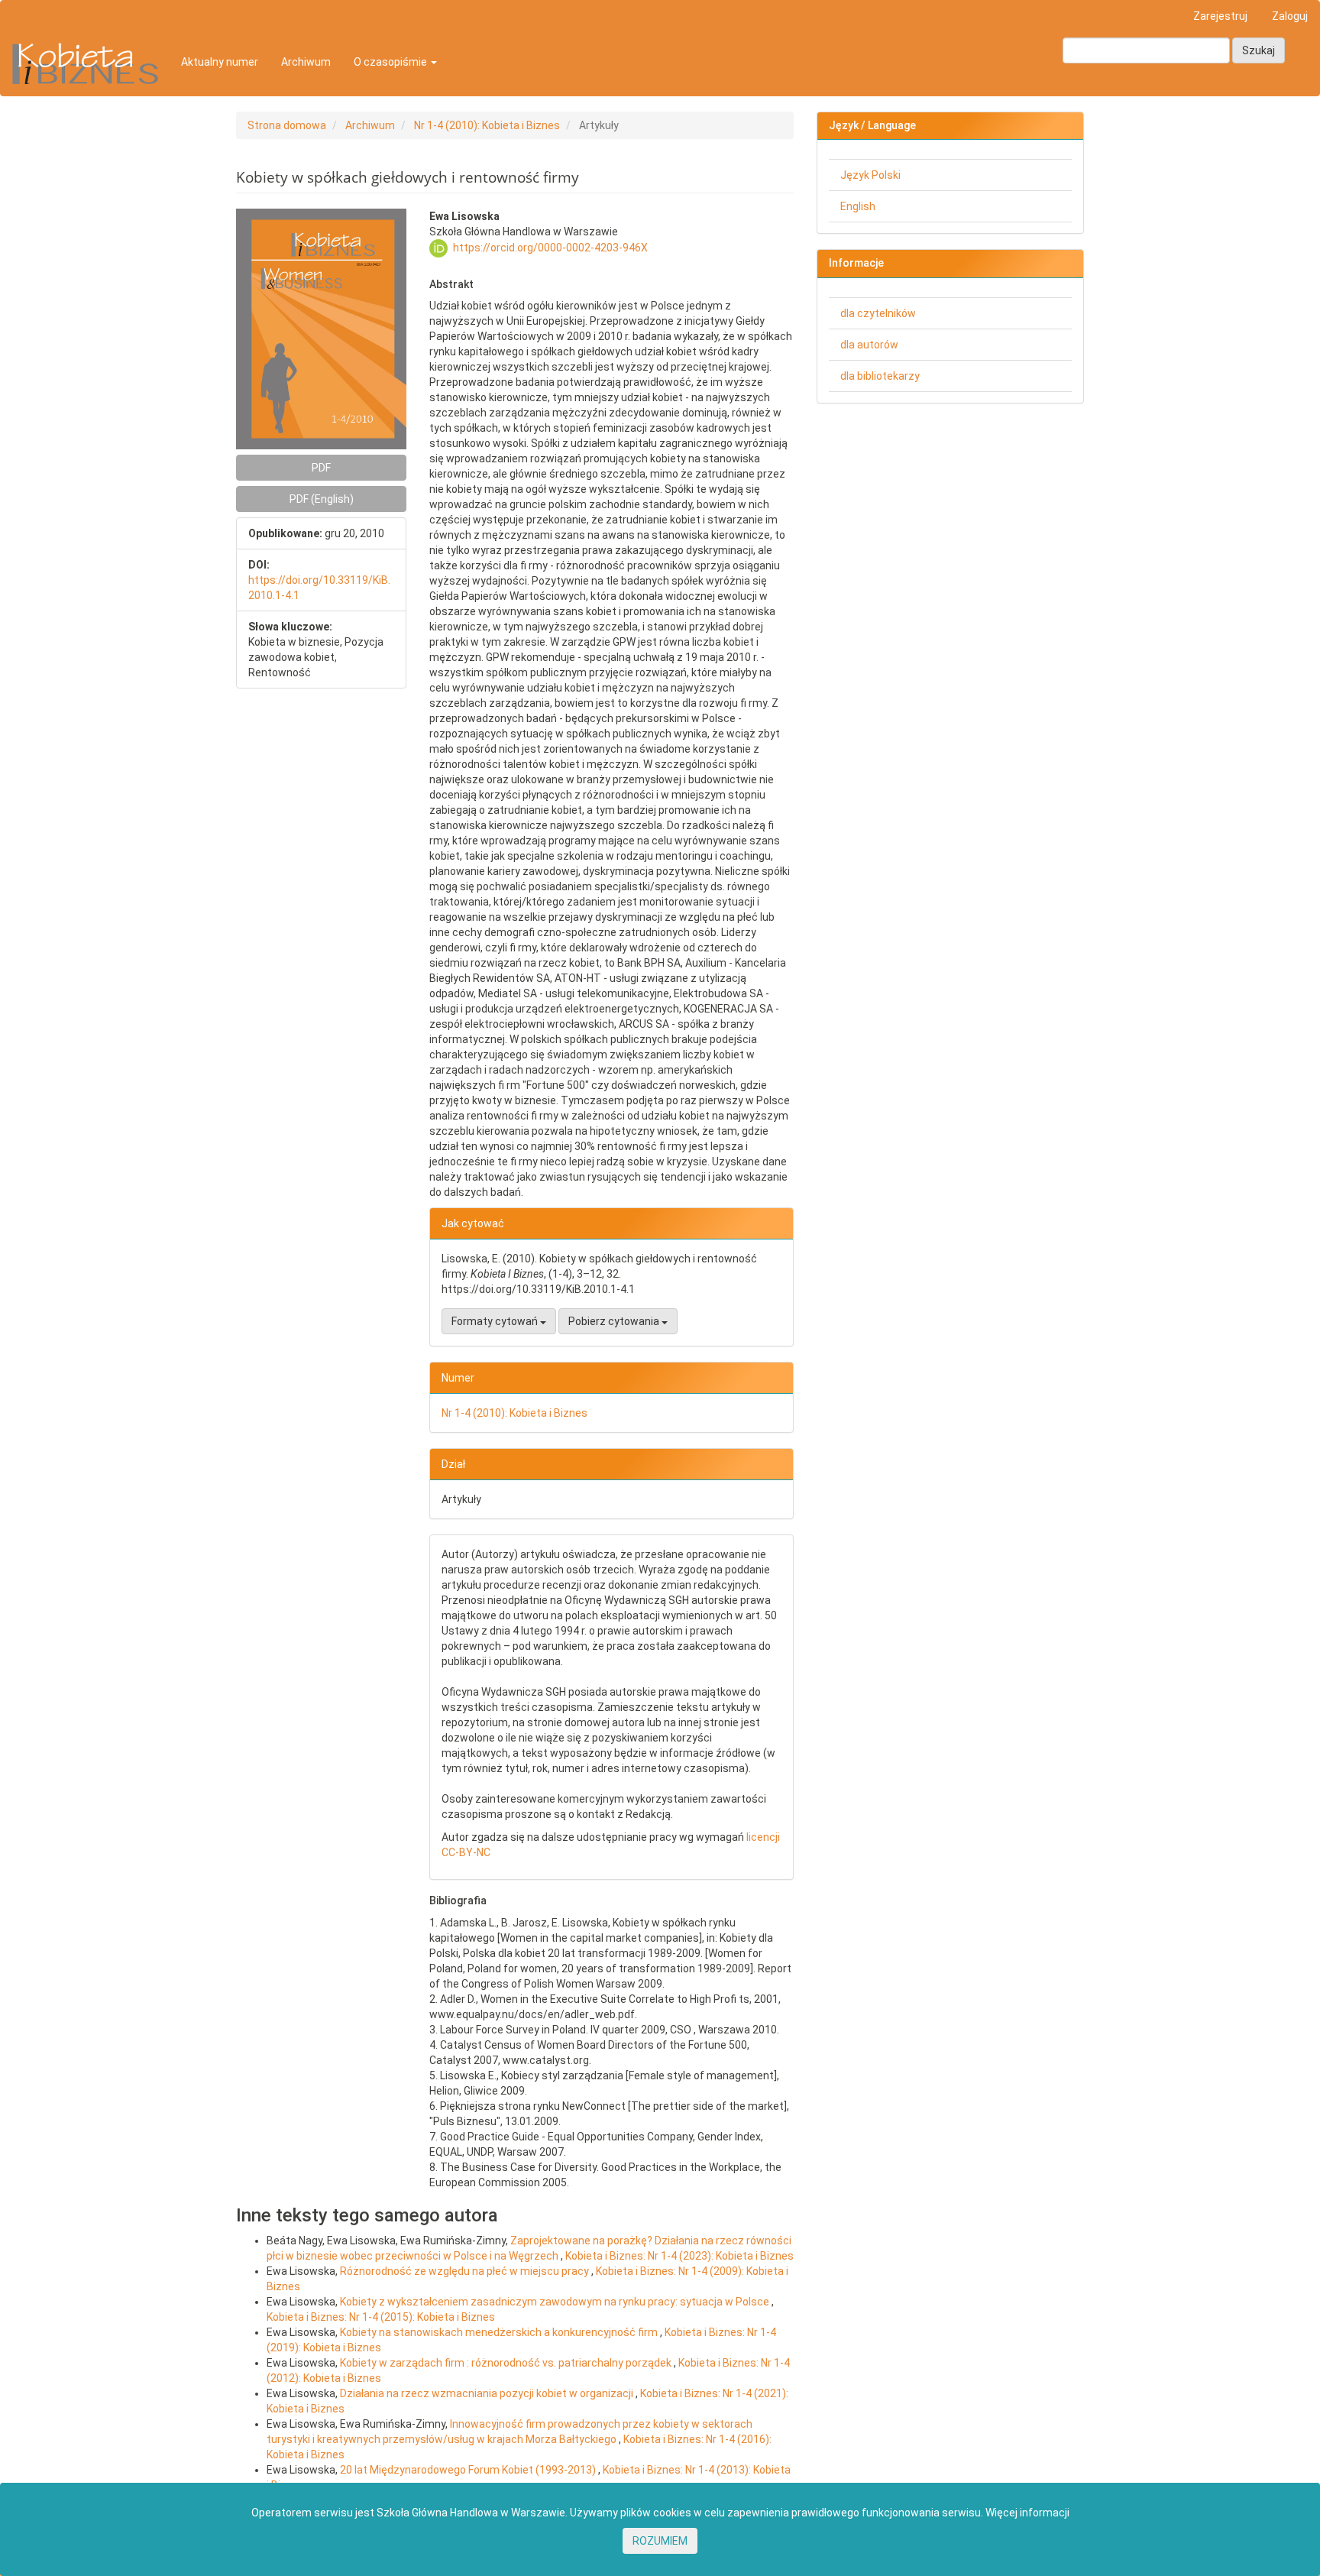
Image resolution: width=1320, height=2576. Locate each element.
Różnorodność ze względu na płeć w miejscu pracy (466, 2271)
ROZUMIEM (660, 2541)
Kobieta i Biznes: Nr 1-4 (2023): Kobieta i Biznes (679, 2256)
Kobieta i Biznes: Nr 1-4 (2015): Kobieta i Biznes (381, 2317)
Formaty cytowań (496, 1321)
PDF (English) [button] (322, 499)
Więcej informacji (1027, 2513)
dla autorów (869, 345)
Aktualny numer (220, 62)
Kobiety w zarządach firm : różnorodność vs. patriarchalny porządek (507, 2363)
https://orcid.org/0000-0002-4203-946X (550, 248)
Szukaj (1259, 50)
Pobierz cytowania (615, 1321)
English (858, 206)
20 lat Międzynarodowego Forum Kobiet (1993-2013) (469, 2470)
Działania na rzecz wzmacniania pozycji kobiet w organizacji (488, 2393)
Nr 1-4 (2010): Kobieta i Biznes (487, 125)
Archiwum (306, 62)
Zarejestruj (1220, 16)
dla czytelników (878, 313)
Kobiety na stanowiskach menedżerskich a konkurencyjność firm (500, 2332)
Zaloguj (1290, 16)
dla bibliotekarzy (880, 376)
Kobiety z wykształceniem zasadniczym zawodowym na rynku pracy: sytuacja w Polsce (556, 2302)
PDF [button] (321, 468)
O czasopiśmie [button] (391, 62)
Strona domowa (287, 125)
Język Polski (870, 175)
